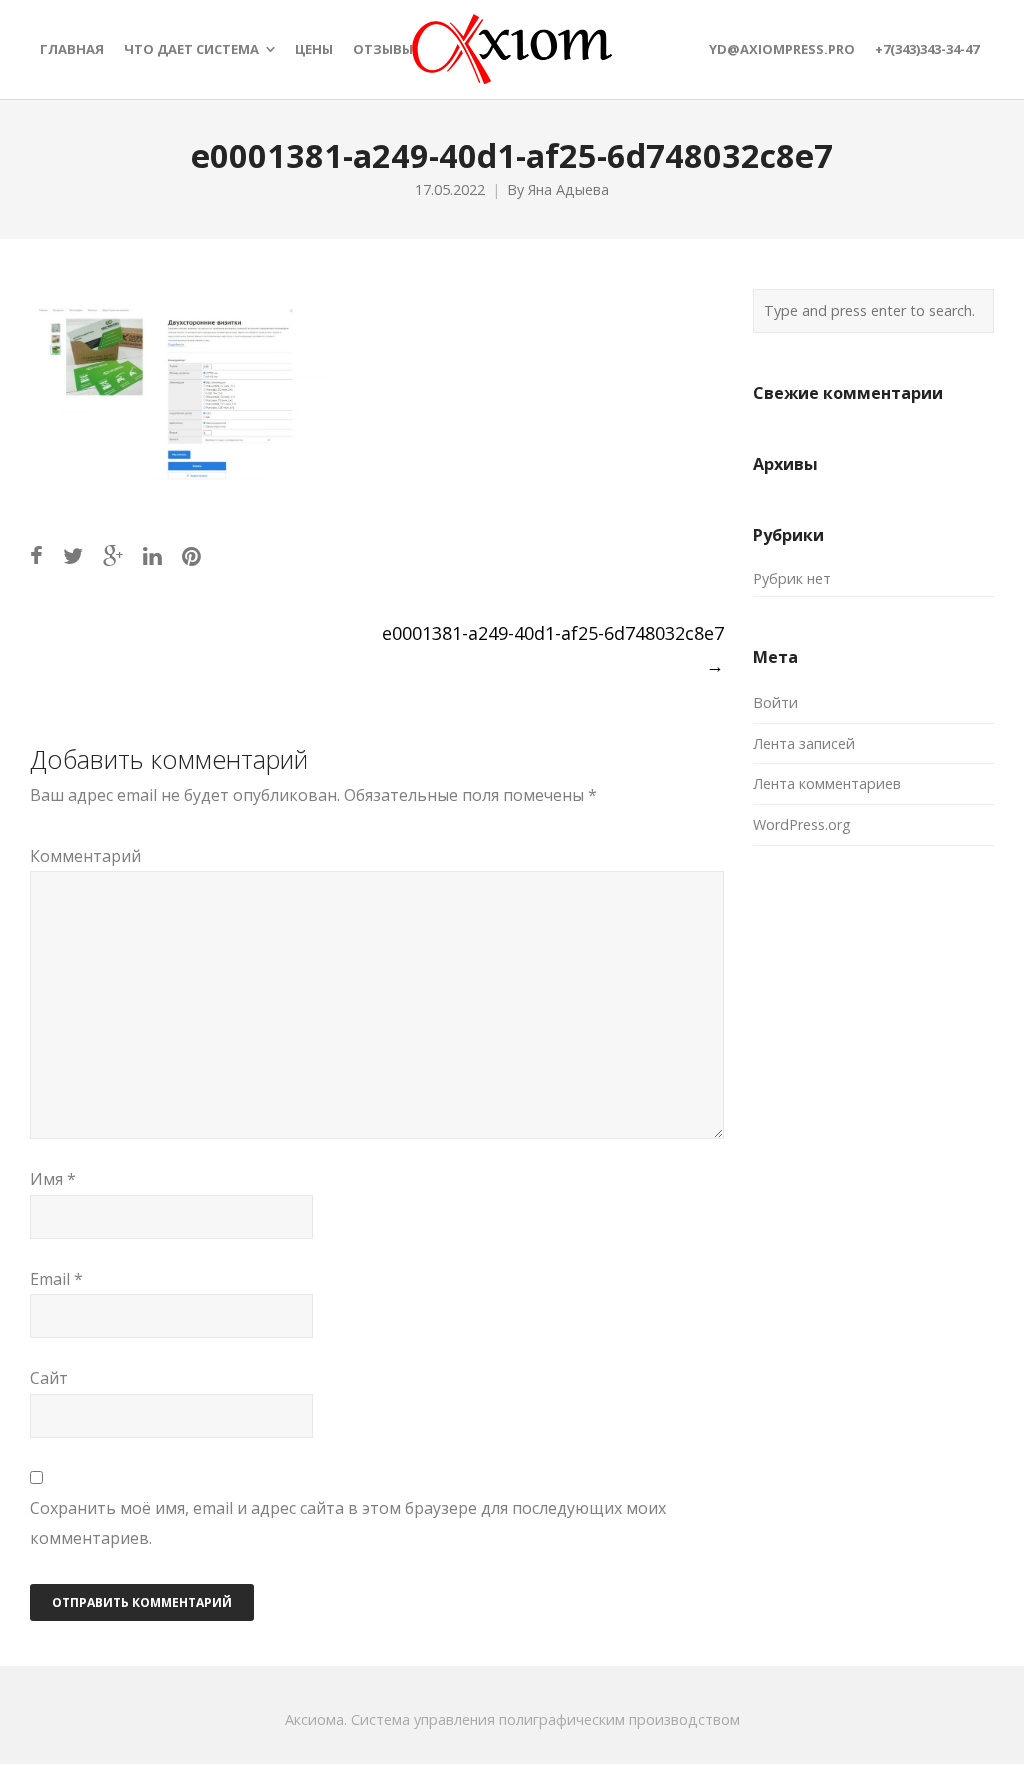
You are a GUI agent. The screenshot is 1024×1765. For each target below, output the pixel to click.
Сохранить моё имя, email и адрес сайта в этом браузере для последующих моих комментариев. (348, 1523)
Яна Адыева (568, 189)
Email (56, 1279)
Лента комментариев (827, 783)
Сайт (49, 1378)
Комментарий (85, 856)
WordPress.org (802, 824)
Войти (775, 702)
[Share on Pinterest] (191, 555)
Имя (53, 1179)
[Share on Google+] (113, 555)
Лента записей (804, 743)
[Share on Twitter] (73, 555)
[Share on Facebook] (36, 555)
